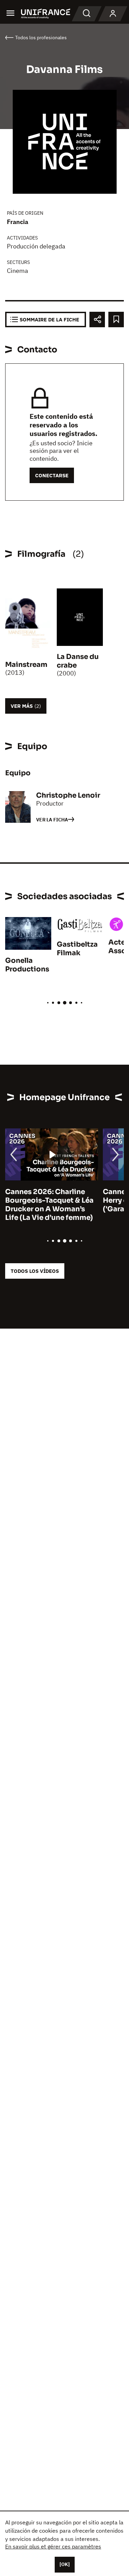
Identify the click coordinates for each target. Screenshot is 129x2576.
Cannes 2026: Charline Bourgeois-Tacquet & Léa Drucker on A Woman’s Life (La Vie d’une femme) (49, 1205)
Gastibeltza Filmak (77, 949)
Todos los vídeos (35, 1271)
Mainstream (26, 665)
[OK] (65, 2564)
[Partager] (97, 320)
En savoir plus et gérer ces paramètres (53, 2546)
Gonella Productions (27, 965)
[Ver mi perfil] (113, 14)
